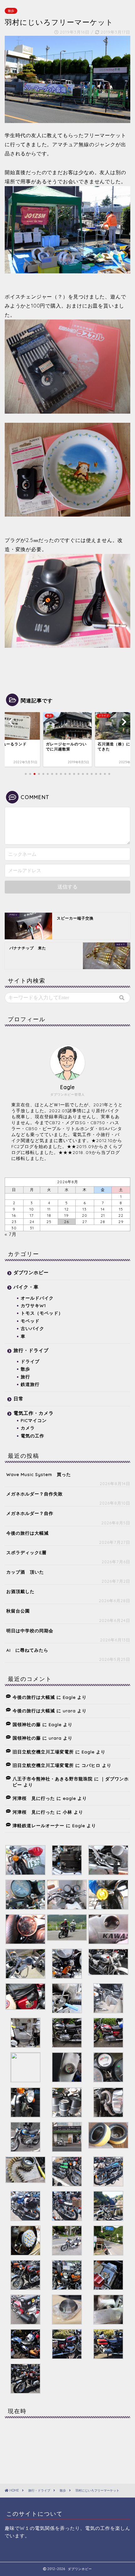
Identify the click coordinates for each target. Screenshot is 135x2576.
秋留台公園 (18, 1611)
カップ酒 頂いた (25, 1572)
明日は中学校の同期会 (30, 1631)
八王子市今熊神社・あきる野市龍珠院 (53, 1779)
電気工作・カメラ (34, 1413)
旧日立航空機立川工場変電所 (43, 1752)
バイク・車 (26, 1287)
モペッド (30, 1321)
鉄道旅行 (30, 1384)
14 (103, 1209)
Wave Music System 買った (39, 1474)
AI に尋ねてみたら (27, 1650)
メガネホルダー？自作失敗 (35, 1494)
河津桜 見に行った (34, 1798)
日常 (19, 1399)
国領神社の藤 (27, 1724)
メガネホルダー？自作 (30, 1513)
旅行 (25, 1377)
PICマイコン (34, 1420)
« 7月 (11, 1234)
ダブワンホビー (31, 1272)
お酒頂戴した (20, 1591)
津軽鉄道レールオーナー (38, 1825)
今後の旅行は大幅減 (27, 1533)
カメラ (28, 1428)
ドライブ (30, 1361)
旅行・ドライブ (31, 1350)
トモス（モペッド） (42, 1313)
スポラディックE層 (26, 1552)
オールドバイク (37, 1298)
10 (32, 1209)
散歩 (11, 11)
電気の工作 (32, 1436)
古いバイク (32, 1328)
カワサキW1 (33, 1305)
